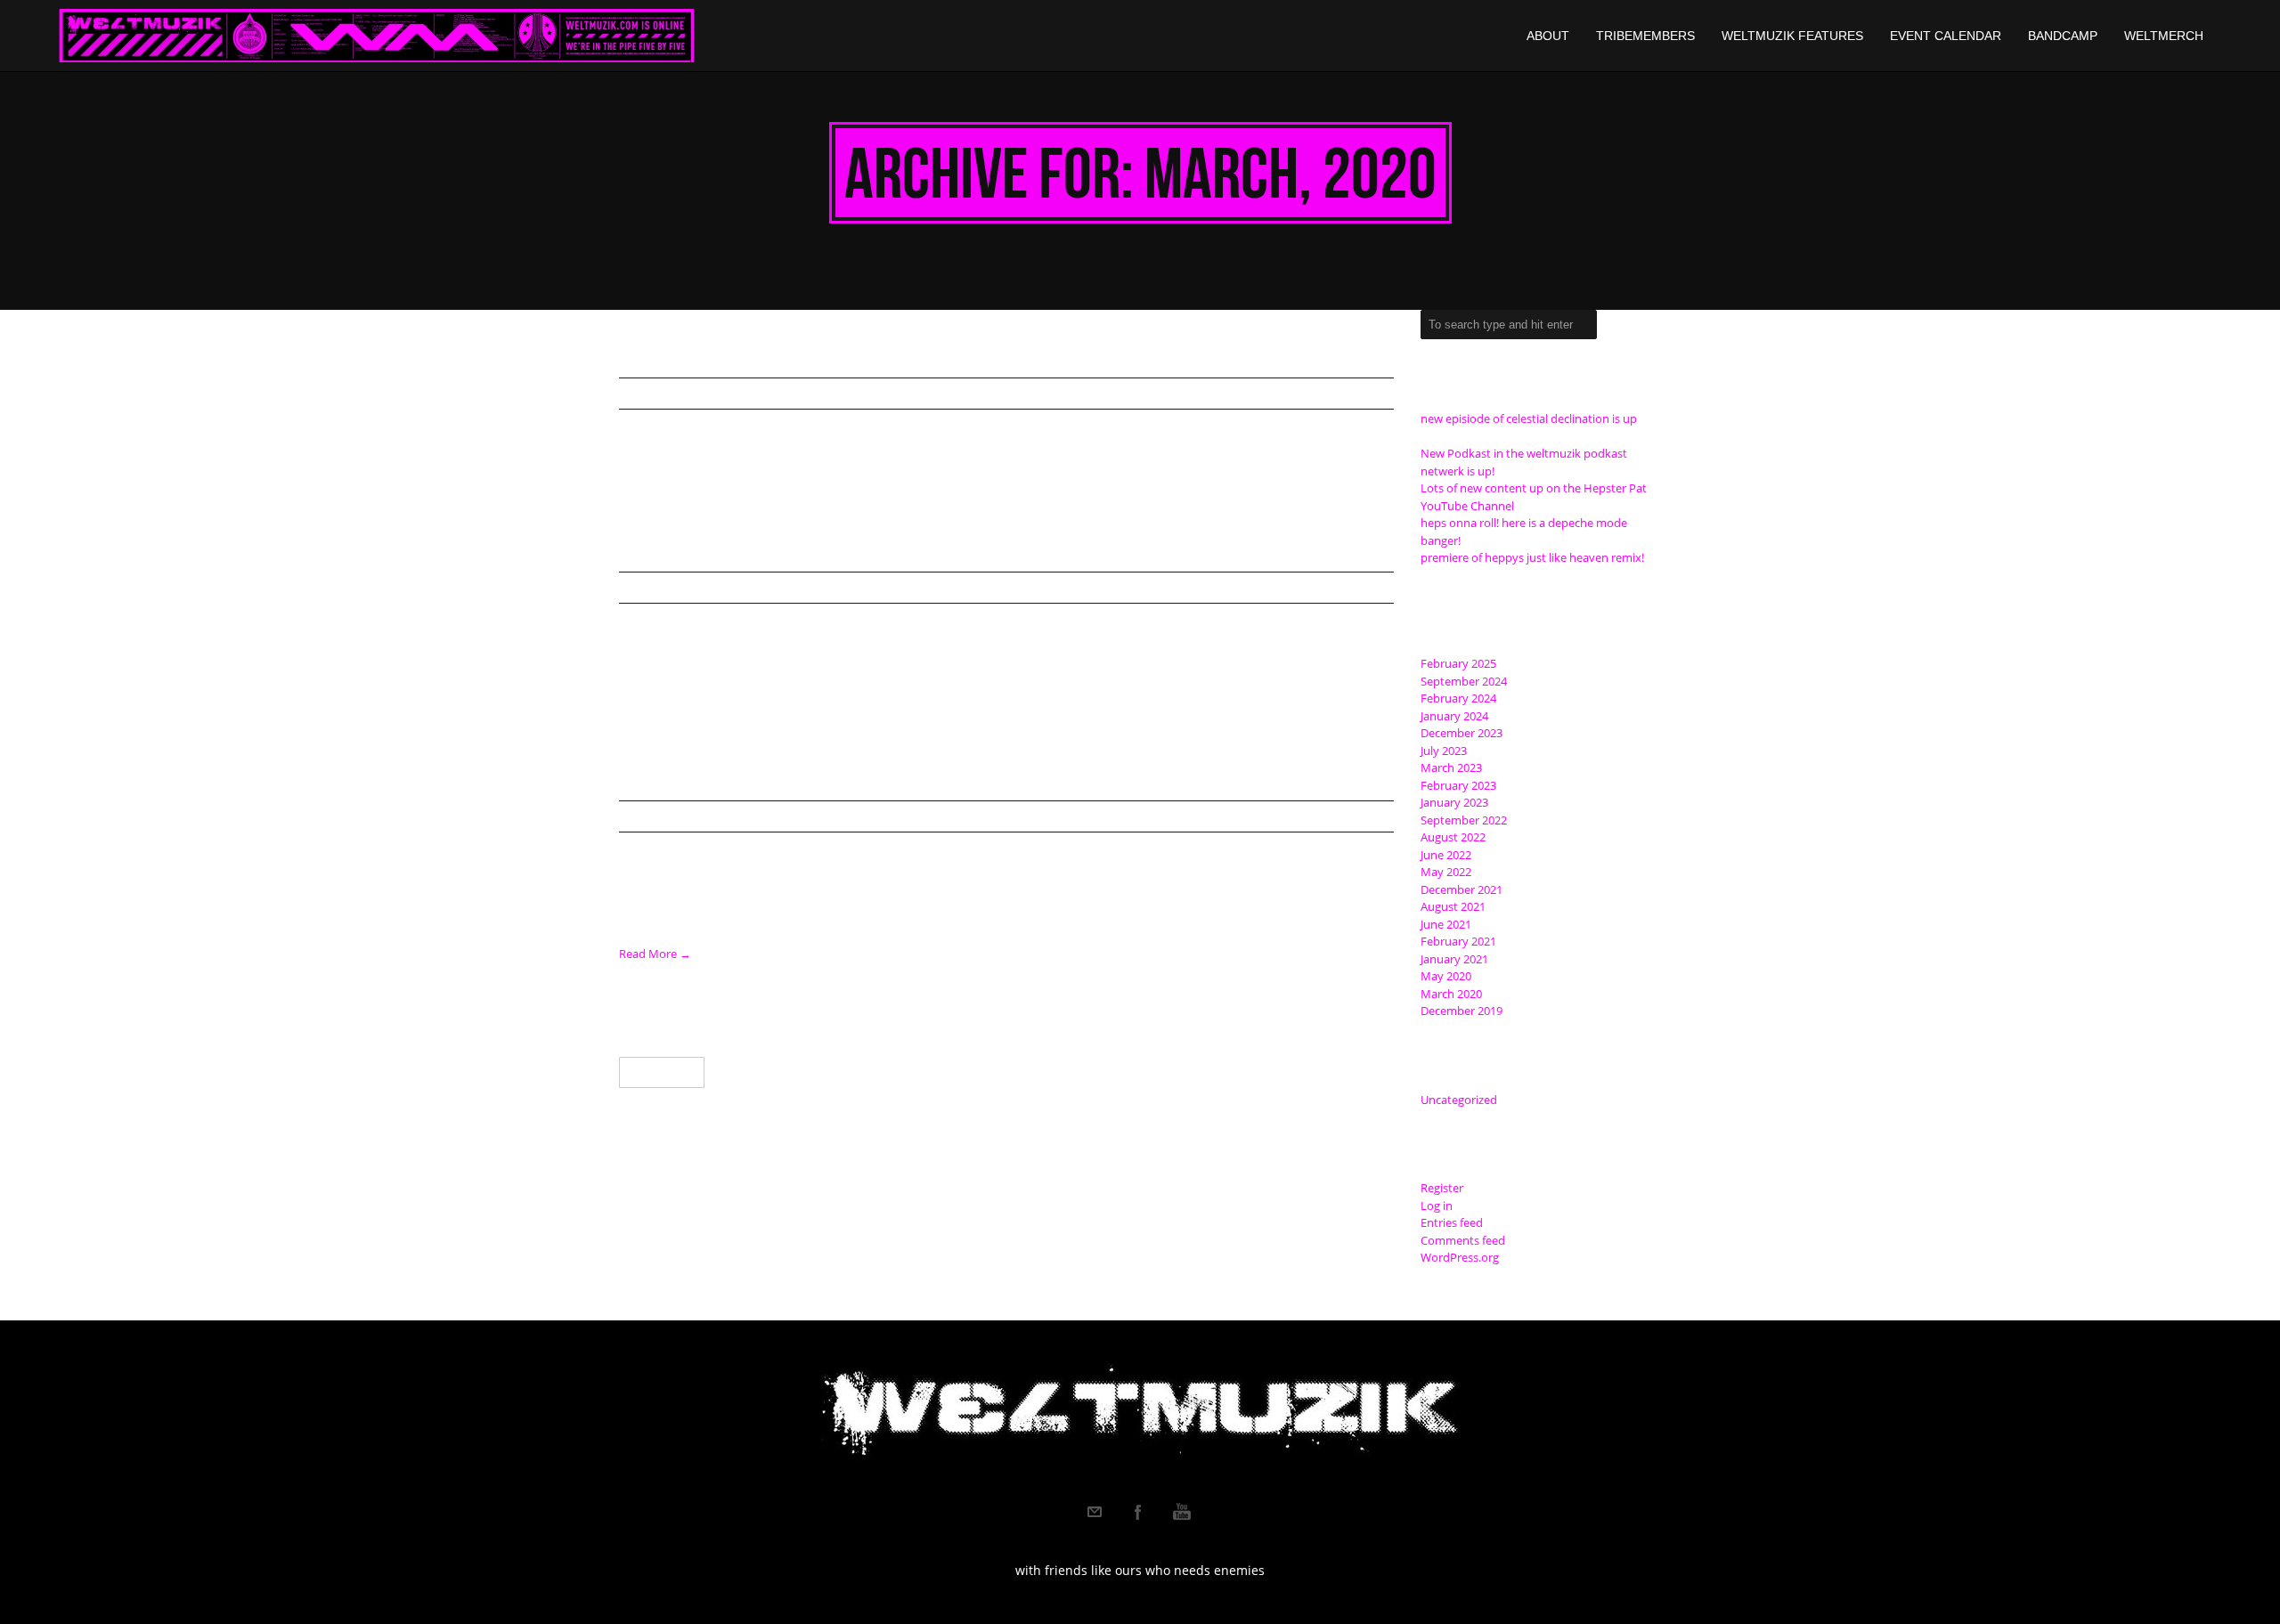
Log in (1437, 1206)
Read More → (655, 954)
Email (1095, 1512)
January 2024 (1454, 716)
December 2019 (1462, 1011)
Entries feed (1452, 1222)
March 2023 (1451, 767)
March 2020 (1451, 994)
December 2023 (1462, 733)
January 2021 (1454, 959)
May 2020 (1446, 976)
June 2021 (1446, 924)
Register (1442, 1188)
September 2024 (1464, 681)
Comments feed (1463, 1240)
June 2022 (1446, 855)
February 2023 (1458, 785)
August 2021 (1453, 906)
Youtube (1182, 1512)
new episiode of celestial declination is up (1529, 418)
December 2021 (1462, 889)
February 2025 (1458, 663)
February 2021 (1458, 941)
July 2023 (1444, 751)
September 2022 (1464, 820)
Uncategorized (686, 394)
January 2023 (1454, 802)
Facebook (1138, 1512)
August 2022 (1453, 837)
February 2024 (1458, 698)
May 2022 (1446, 872)
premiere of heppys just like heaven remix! (1532, 557)
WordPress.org (1460, 1257)
